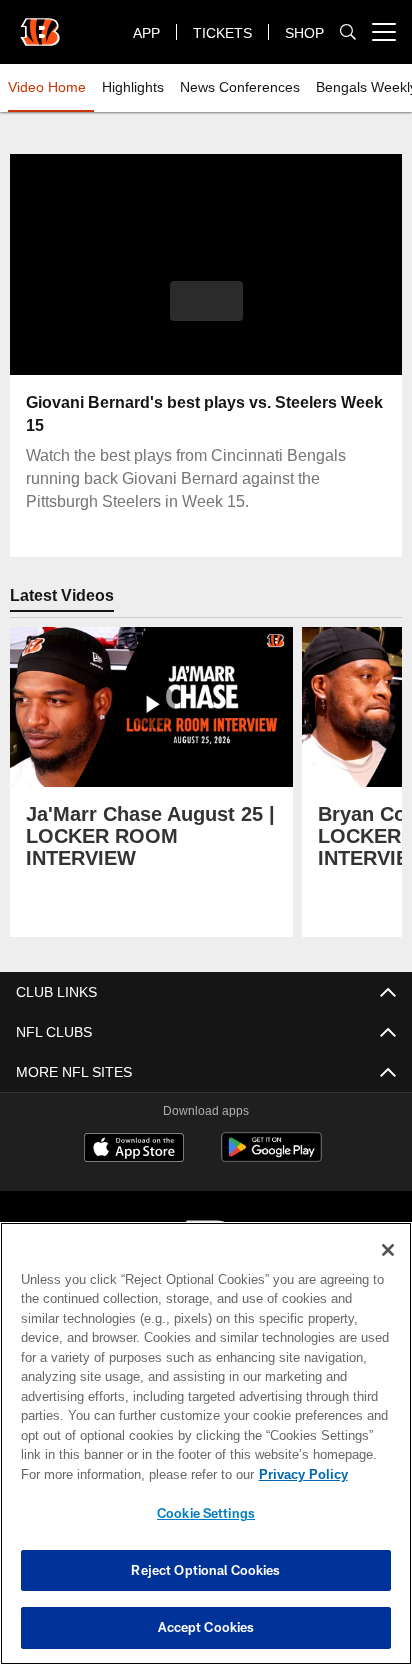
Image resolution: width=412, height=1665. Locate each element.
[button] (206, 313)
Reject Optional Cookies (205, 1570)
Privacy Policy (131, 1474)
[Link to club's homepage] (40, 24)
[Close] (388, 1250)
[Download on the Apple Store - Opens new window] (134, 1150)
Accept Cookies (206, 1627)
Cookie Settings (206, 1513)
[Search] (348, 32)
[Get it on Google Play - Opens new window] (271, 1157)
